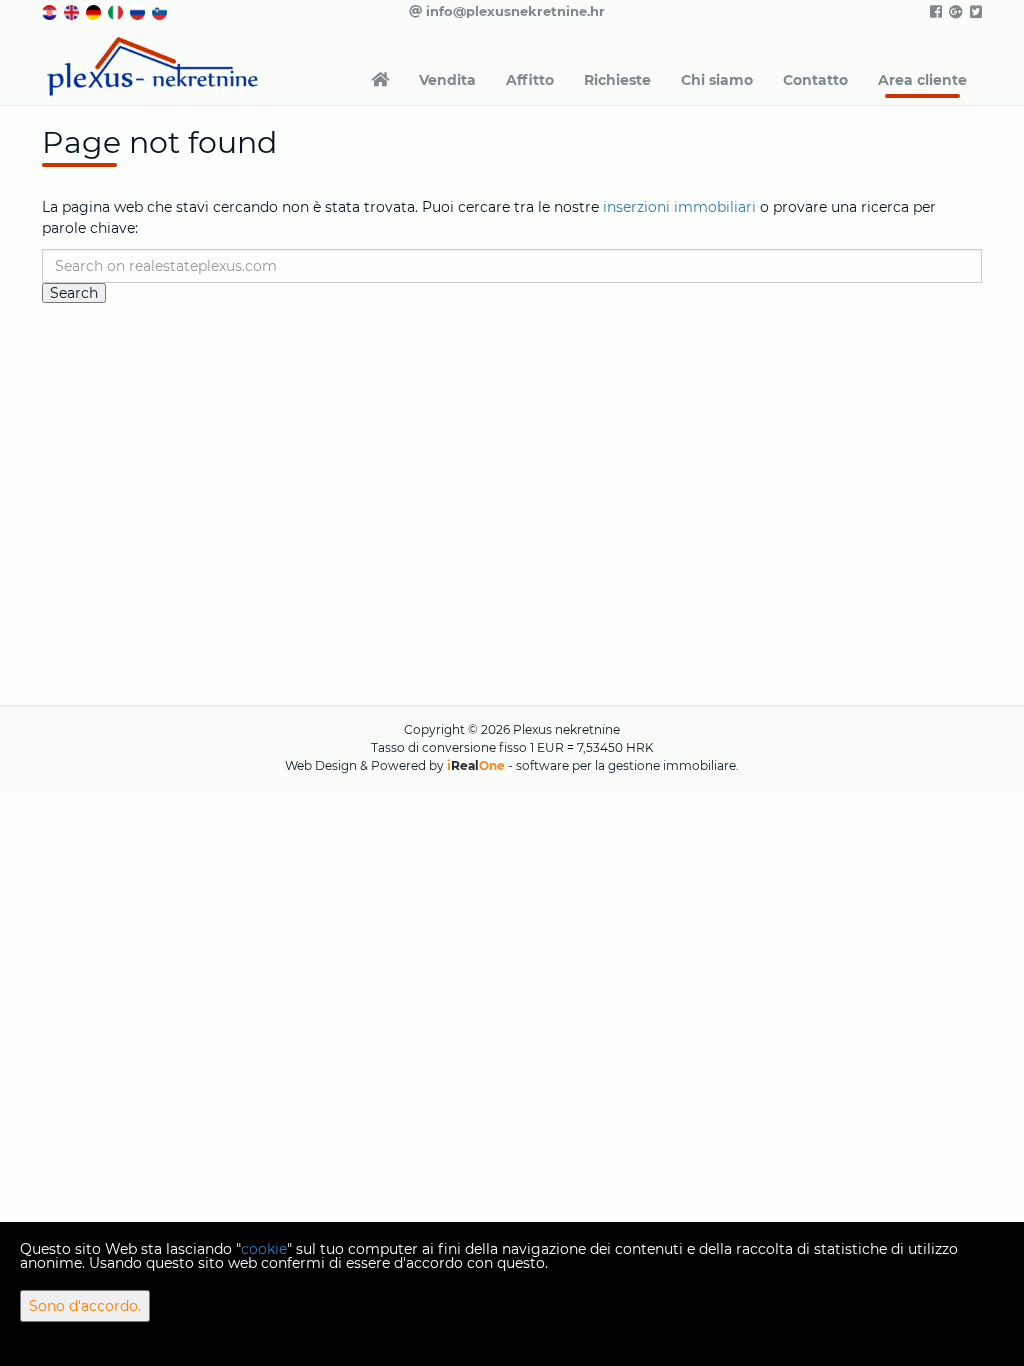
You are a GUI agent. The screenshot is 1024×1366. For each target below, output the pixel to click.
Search (74, 293)
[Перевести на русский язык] (139, 11)
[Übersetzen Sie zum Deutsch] (95, 11)
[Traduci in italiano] (117, 11)
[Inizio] (380, 80)
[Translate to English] (73, 11)
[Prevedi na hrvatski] (51, 11)
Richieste (617, 80)
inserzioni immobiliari (679, 207)
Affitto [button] (530, 80)
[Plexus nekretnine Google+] (954, 12)
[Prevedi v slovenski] (161, 11)
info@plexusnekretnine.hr (513, 11)
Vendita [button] (447, 80)
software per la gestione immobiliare (626, 765)
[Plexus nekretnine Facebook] (934, 12)
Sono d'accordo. (85, 1306)
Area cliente (922, 80)
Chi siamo (717, 80)
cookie (264, 1249)
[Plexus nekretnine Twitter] (974, 12)
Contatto (815, 80)
